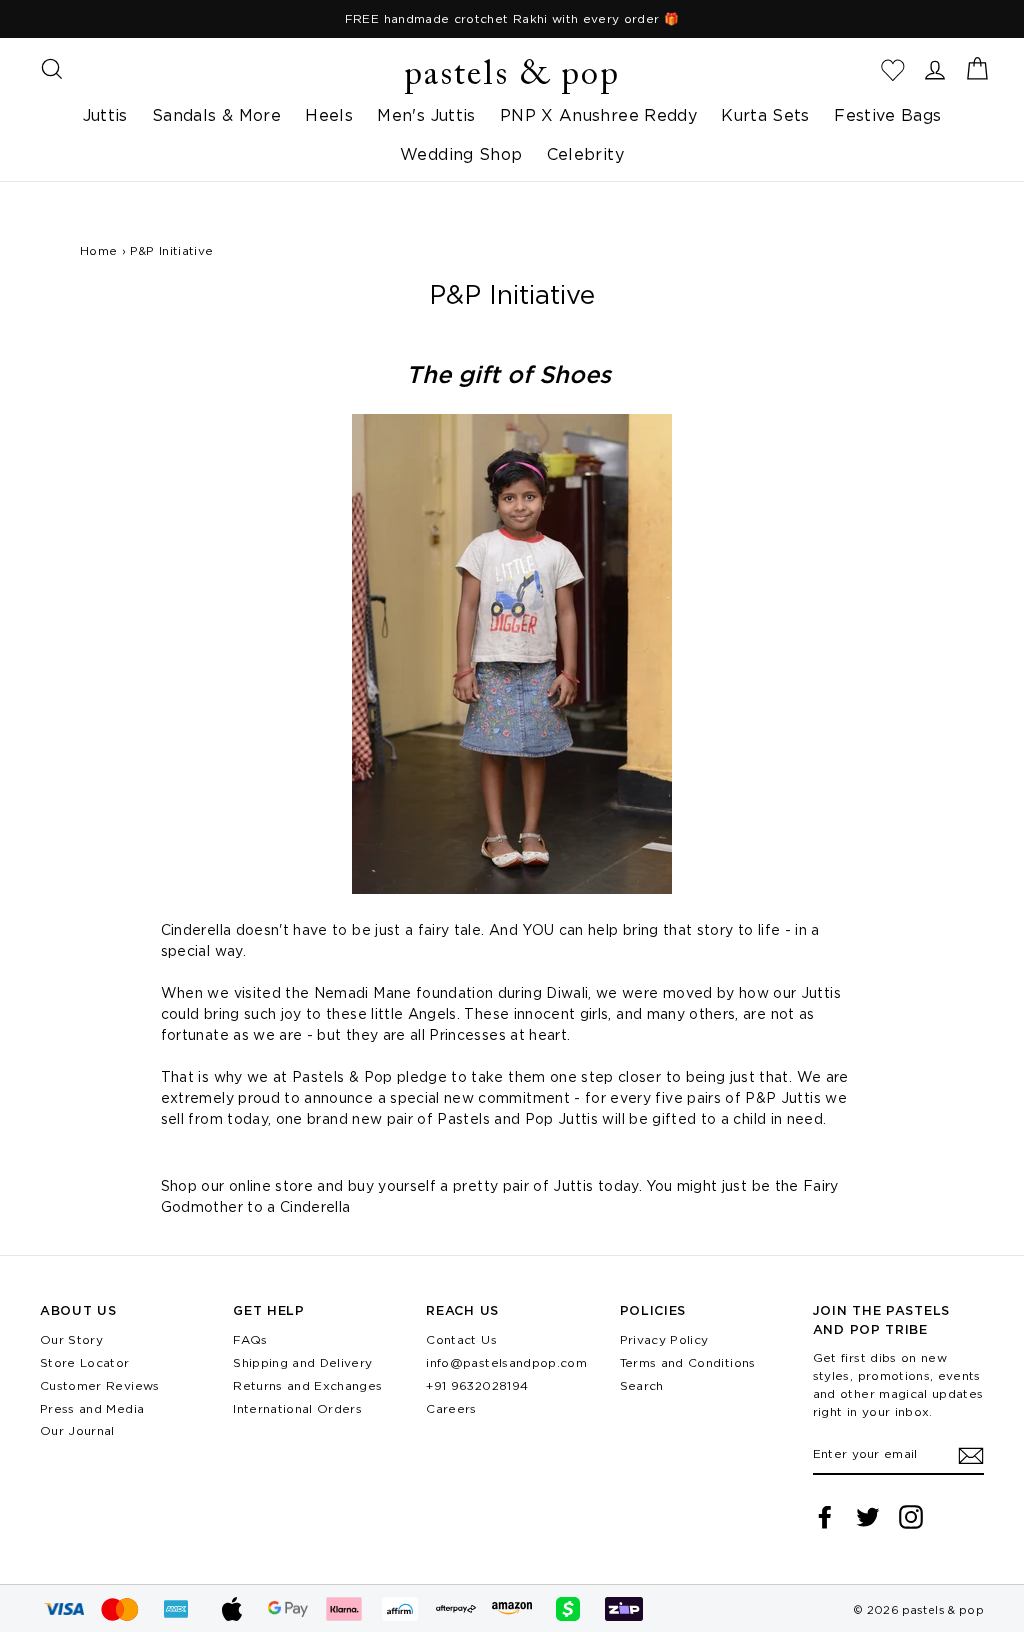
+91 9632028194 (477, 1385)
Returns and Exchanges (307, 1385)
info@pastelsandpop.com (506, 1362)
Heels (329, 115)
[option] (512, 19)
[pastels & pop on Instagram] (911, 1517)
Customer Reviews (100, 1385)
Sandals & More (216, 115)
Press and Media (92, 1408)
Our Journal (77, 1430)
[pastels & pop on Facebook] (825, 1517)
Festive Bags (887, 115)
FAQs (250, 1339)
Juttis (105, 115)
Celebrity (585, 154)
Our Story (71, 1339)
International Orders (297, 1408)
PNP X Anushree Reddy (598, 115)
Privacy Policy (664, 1339)
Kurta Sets (765, 115)
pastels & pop (512, 76)
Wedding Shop (461, 154)
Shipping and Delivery (302, 1362)
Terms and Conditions (688, 1362)
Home (98, 250)
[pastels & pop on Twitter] (868, 1517)
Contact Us (461, 1339)
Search (642, 1385)
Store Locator (85, 1362)
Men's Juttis (426, 115)
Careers (451, 1408)
